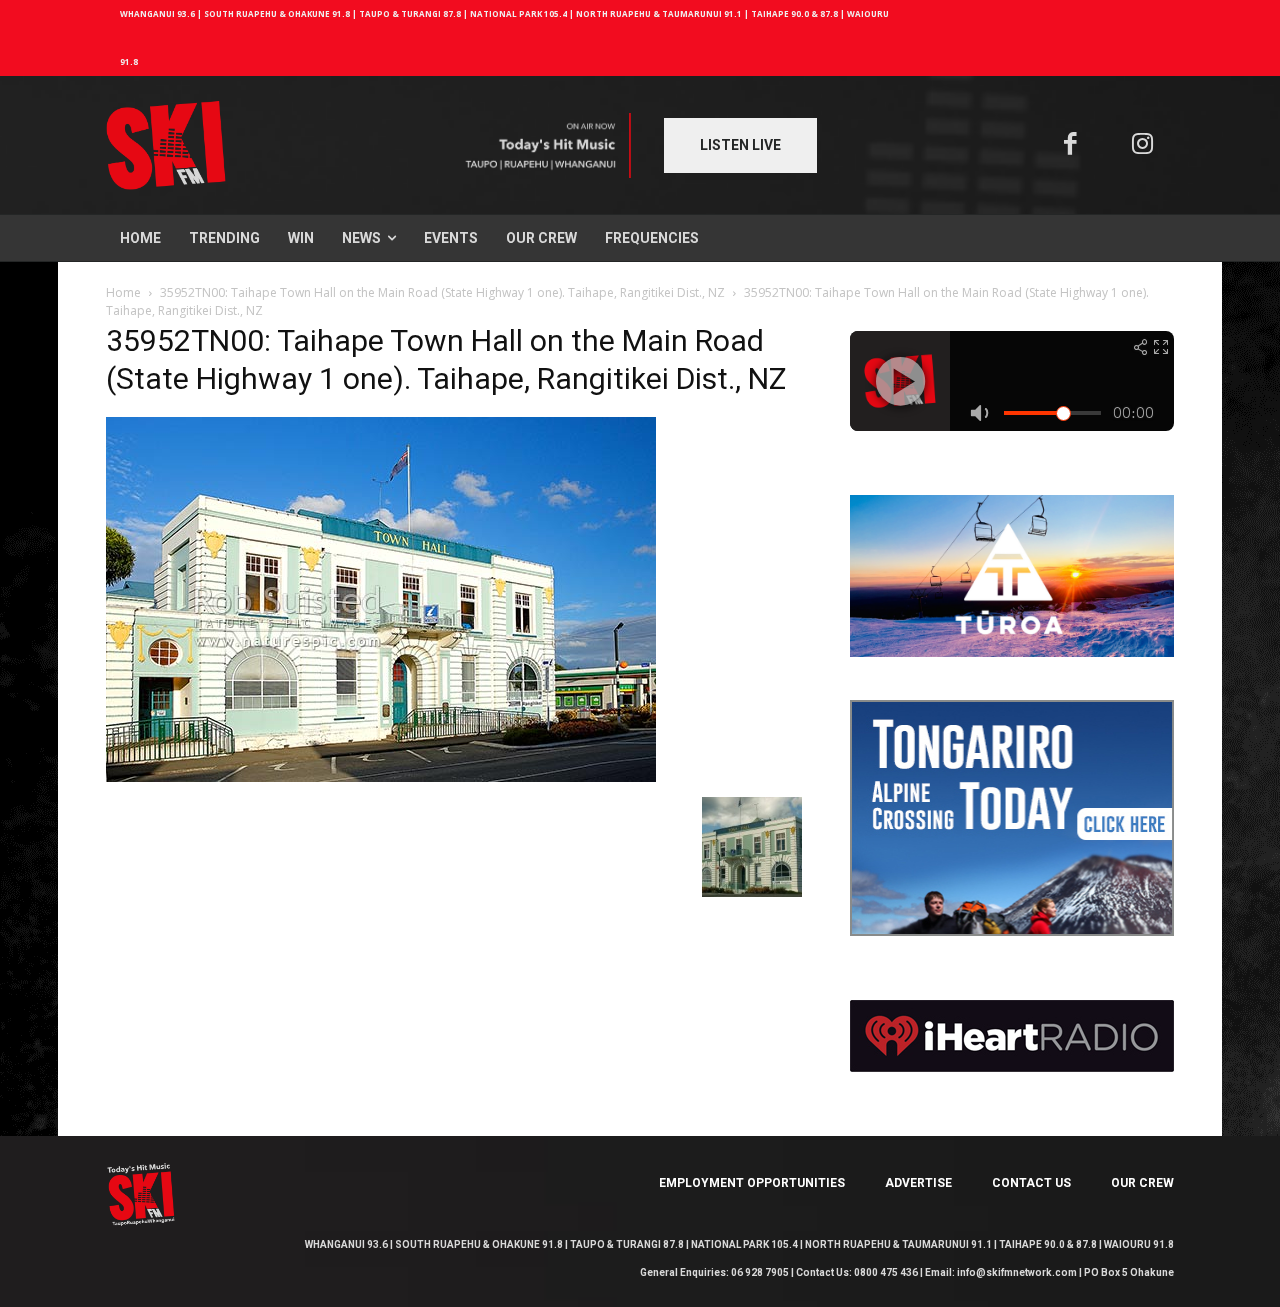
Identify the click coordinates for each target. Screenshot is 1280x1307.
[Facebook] (1070, 145)
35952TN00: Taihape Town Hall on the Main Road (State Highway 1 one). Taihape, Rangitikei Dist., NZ (442, 292)
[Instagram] (1143, 145)
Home (123, 292)
